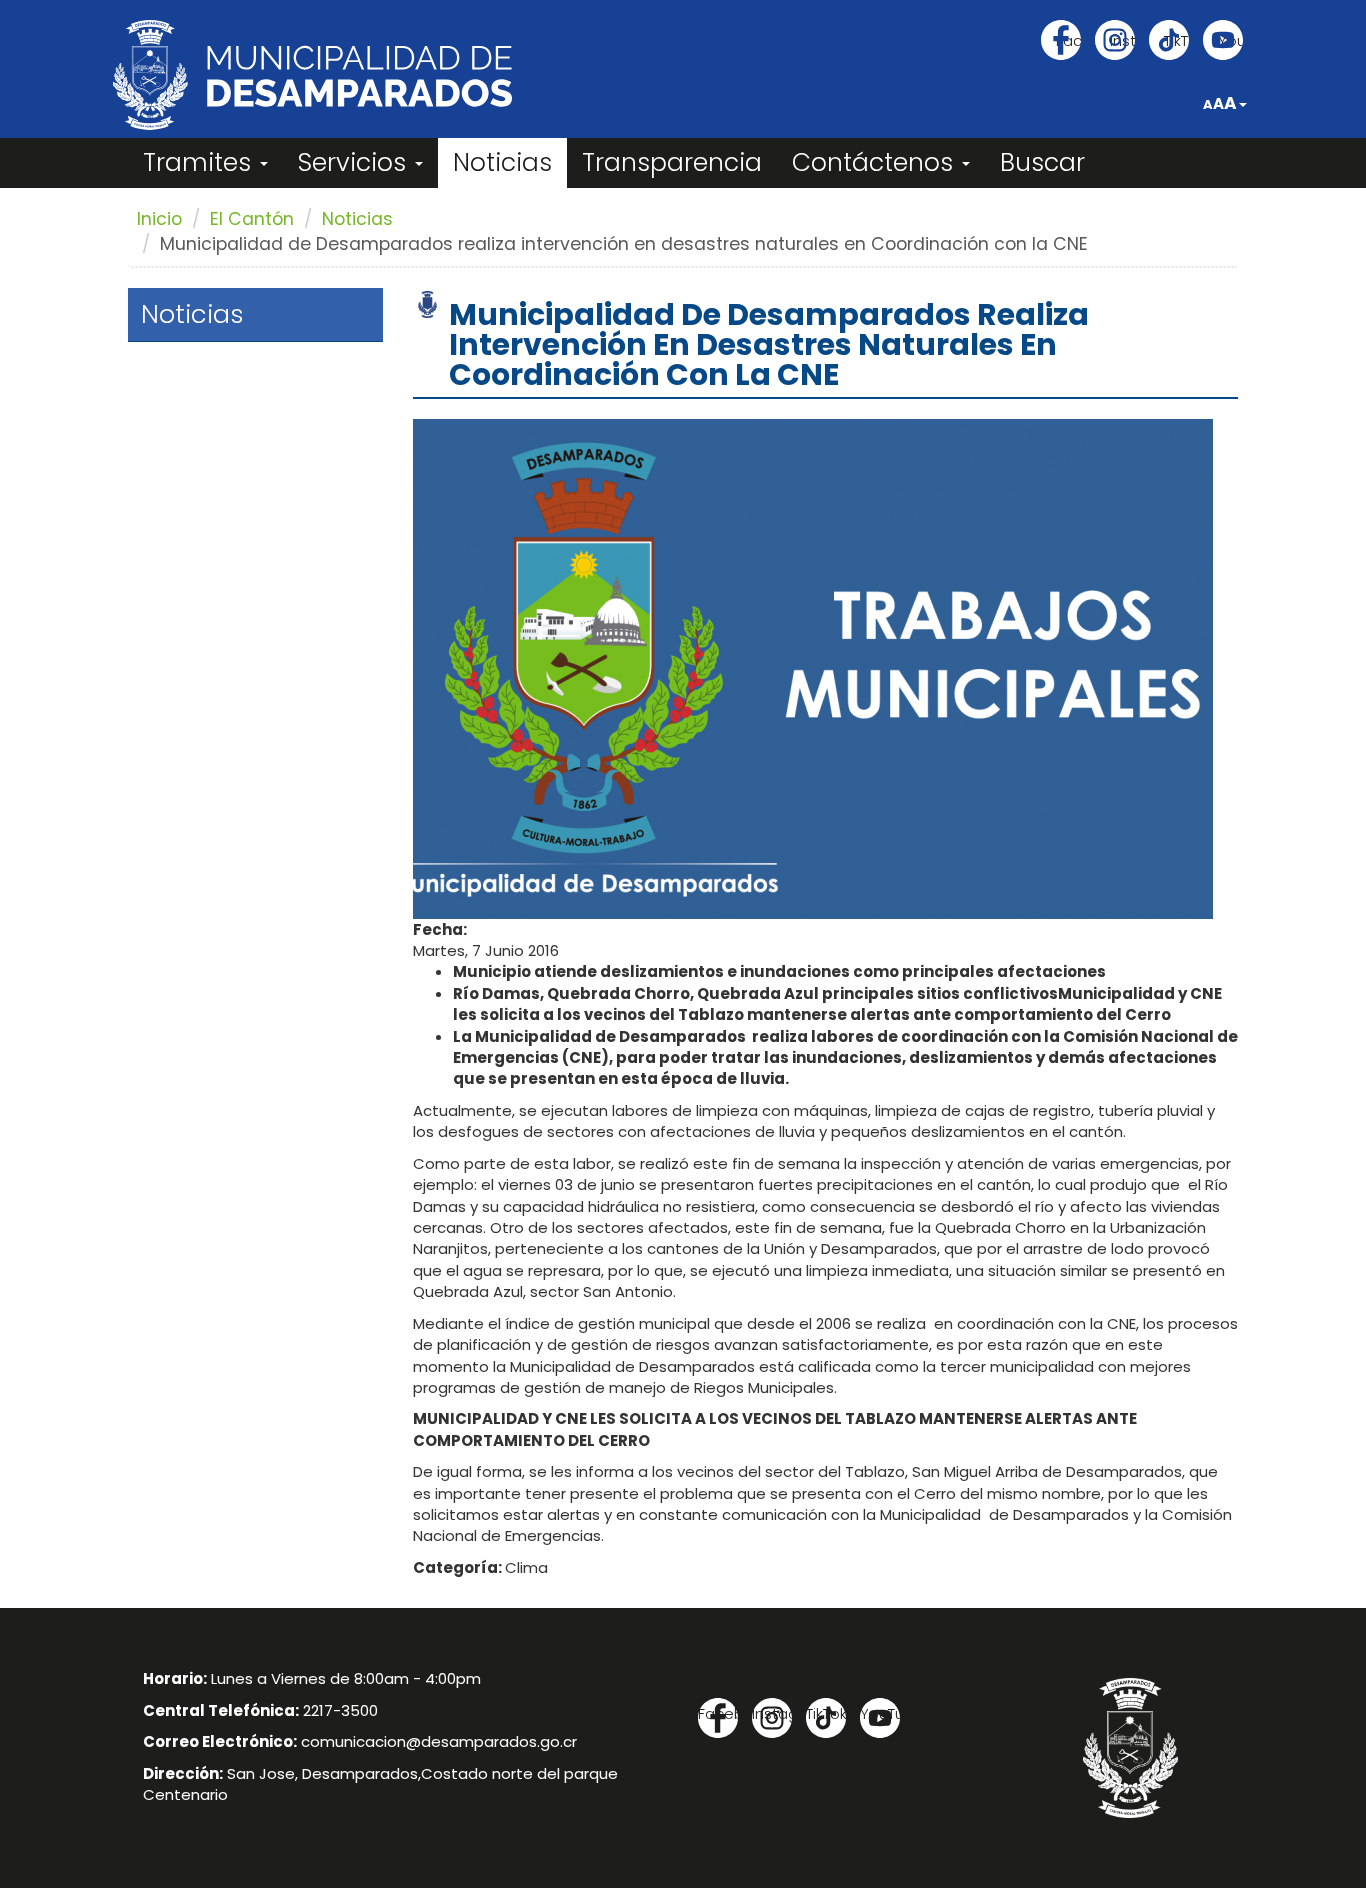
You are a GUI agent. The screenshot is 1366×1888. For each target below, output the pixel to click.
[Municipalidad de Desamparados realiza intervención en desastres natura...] (813, 667)
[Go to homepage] (312, 75)
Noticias (502, 162)
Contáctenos (876, 162)
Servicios (355, 162)
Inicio (159, 219)
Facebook (1068, 40)
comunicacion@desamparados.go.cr (439, 1741)
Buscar (1042, 162)
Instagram (1122, 40)
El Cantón (252, 219)
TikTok (1176, 40)
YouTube (1230, 40)
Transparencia (672, 162)
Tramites (200, 162)
